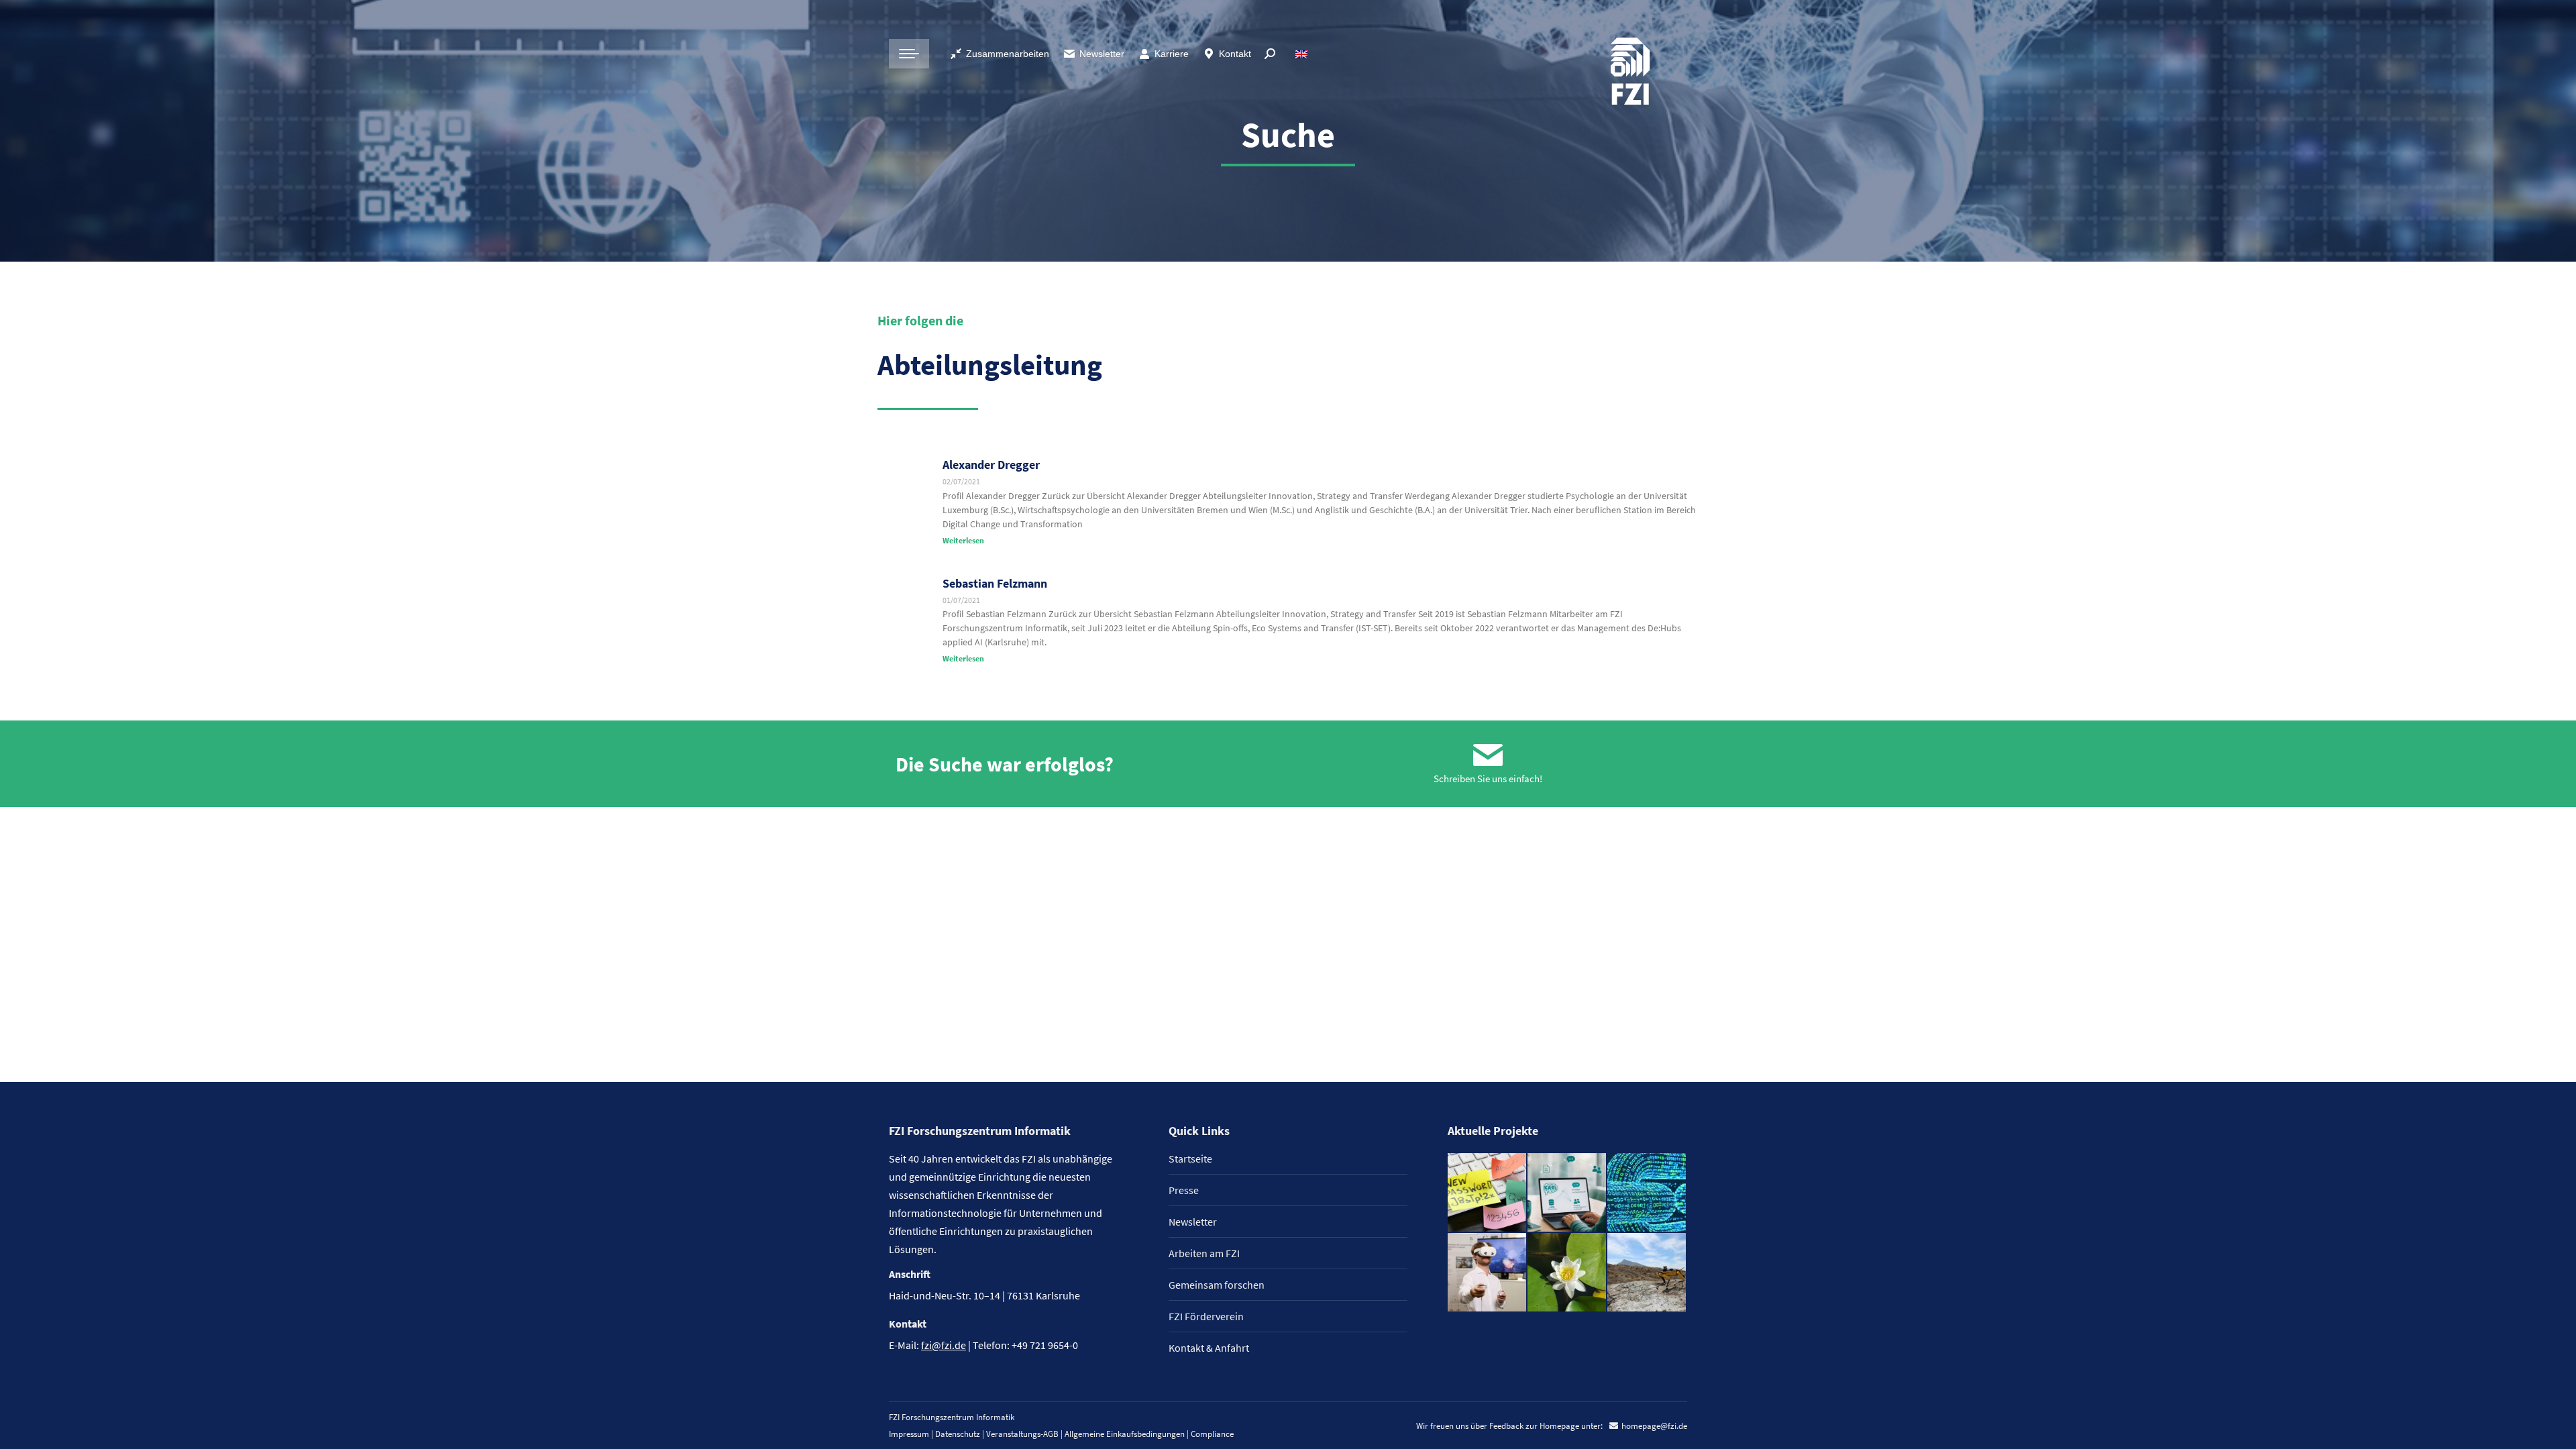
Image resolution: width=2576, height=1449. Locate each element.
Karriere (1172, 54)
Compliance (1212, 1434)
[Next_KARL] (1567, 1193)
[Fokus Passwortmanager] (1488, 1193)
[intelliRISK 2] (1647, 1273)
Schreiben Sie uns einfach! (1488, 779)
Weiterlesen (963, 540)
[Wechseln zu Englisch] (1303, 54)
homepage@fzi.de (1654, 1426)
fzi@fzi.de (944, 1345)
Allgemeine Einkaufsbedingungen (1125, 1434)
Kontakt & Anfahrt (1209, 1348)
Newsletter (1102, 54)
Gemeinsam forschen (1217, 1285)
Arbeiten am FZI (1204, 1253)
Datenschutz (958, 1434)
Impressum (909, 1434)
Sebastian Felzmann (995, 583)
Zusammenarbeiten (1008, 54)
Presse (1184, 1190)
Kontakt (1235, 54)
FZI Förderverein (1206, 1316)
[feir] (1488, 1273)
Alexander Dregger (991, 465)
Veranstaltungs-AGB (1022, 1434)
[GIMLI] (1647, 1193)
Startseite (1190, 1159)
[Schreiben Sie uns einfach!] (1488, 755)
